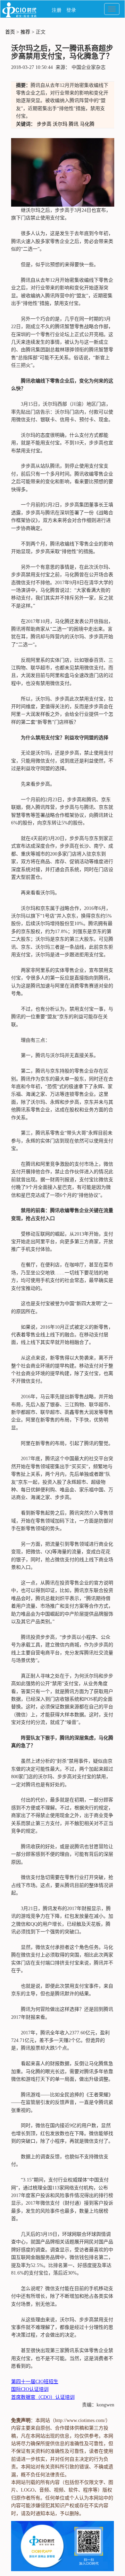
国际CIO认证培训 (30, 2389)
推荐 (25, 32)
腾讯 (74, 124)
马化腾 (87, 124)
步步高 (44, 124)
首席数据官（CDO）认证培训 (43, 2397)
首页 (10, 32)
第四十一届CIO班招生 (35, 2382)
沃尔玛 (60, 124)
